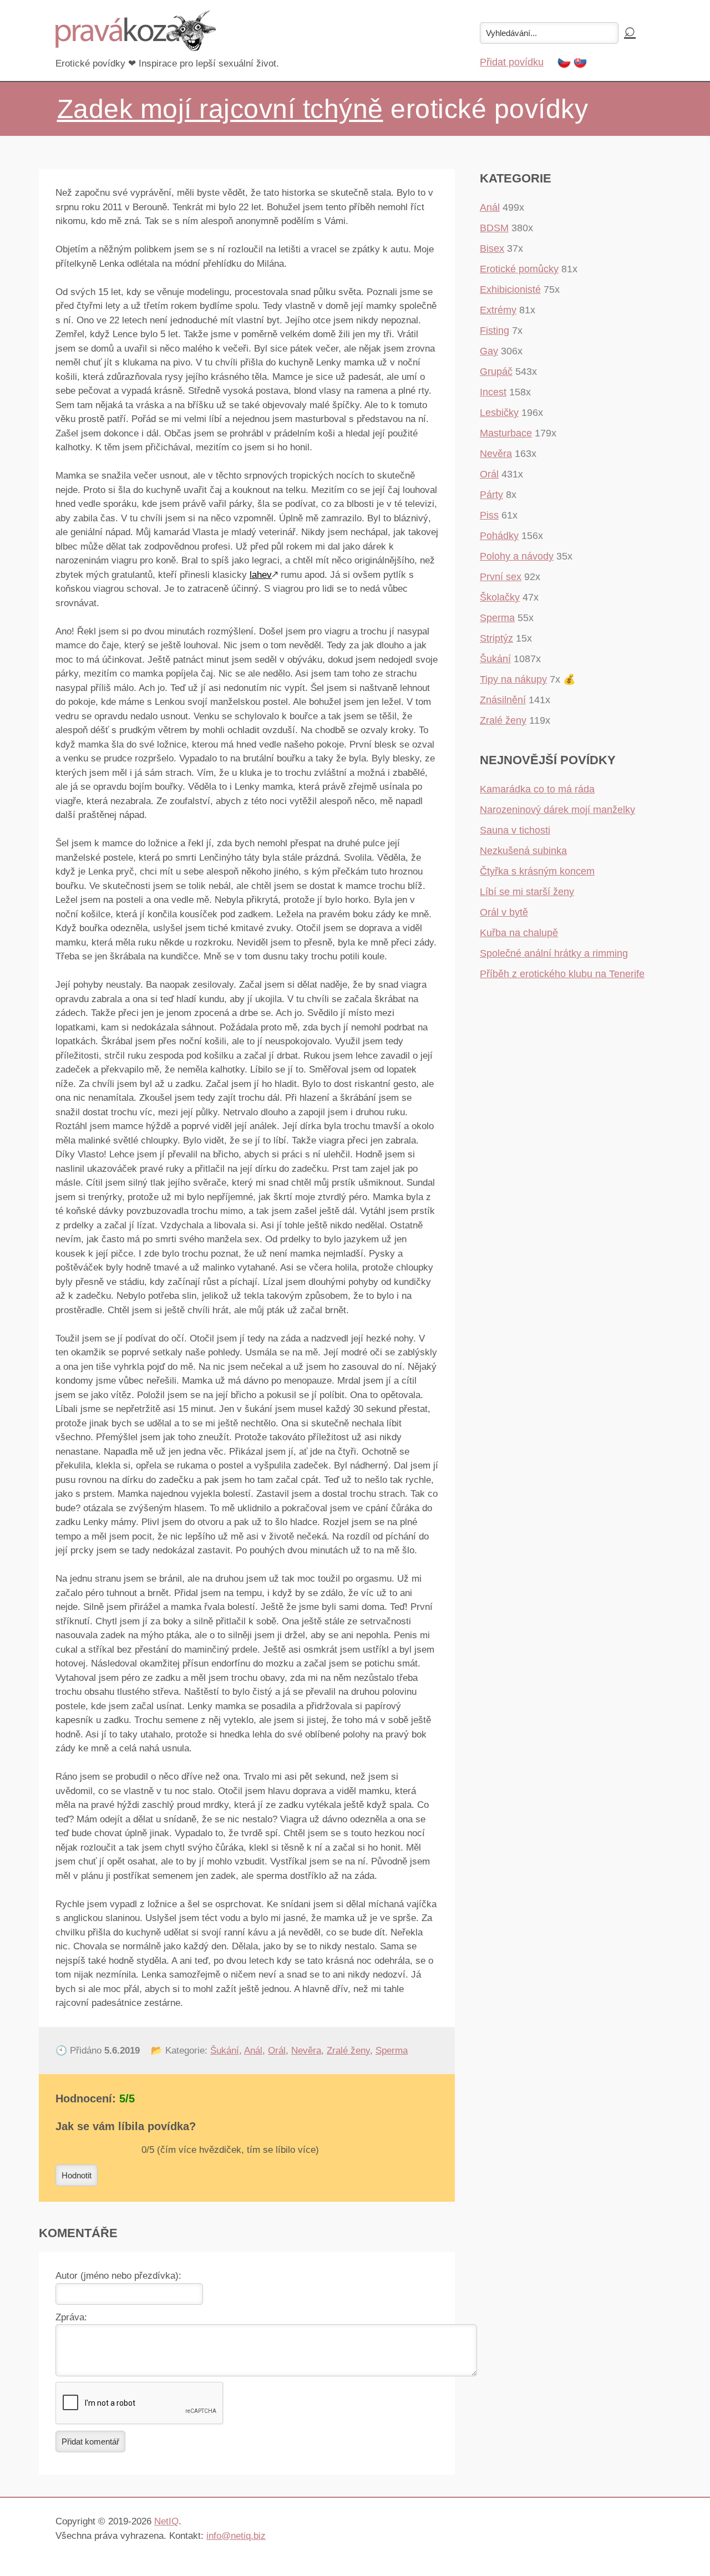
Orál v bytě (504, 912)
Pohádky (499, 536)
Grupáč (496, 372)
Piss (489, 515)
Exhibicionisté (510, 289)
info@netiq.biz (236, 2536)
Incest (493, 392)
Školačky (500, 597)
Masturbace (506, 433)
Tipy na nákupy (513, 679)
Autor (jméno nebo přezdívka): (118, 2276)
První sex (501, 577)
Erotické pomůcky (519, 269)
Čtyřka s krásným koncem (537, 871)
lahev (261, 575)
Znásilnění (503, 700)
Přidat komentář (90, 2442)
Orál (277, 2051)
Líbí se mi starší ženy (527, 892)
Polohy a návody (517, 556)
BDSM (494, 228)
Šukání (225, 2051)
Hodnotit (77, 2175)
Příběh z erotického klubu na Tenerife (562, 974)
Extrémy (498, 310)
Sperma (392, 2051)
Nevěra (306, 2051)
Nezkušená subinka (523, 851)
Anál (253, 2051)
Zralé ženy (348, 2051)
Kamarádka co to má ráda (537, 789)
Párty (491, 495)
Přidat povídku (512, 62)
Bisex (492, 248)
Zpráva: (71, 2317)
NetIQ (166, 2521)
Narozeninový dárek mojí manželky (557, 810)
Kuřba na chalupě (519, 933)
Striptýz (496, 638)
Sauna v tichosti (515, 830)
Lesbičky (499, 413)
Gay (489, 351)
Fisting (495, 331)
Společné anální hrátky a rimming (554, 953)
